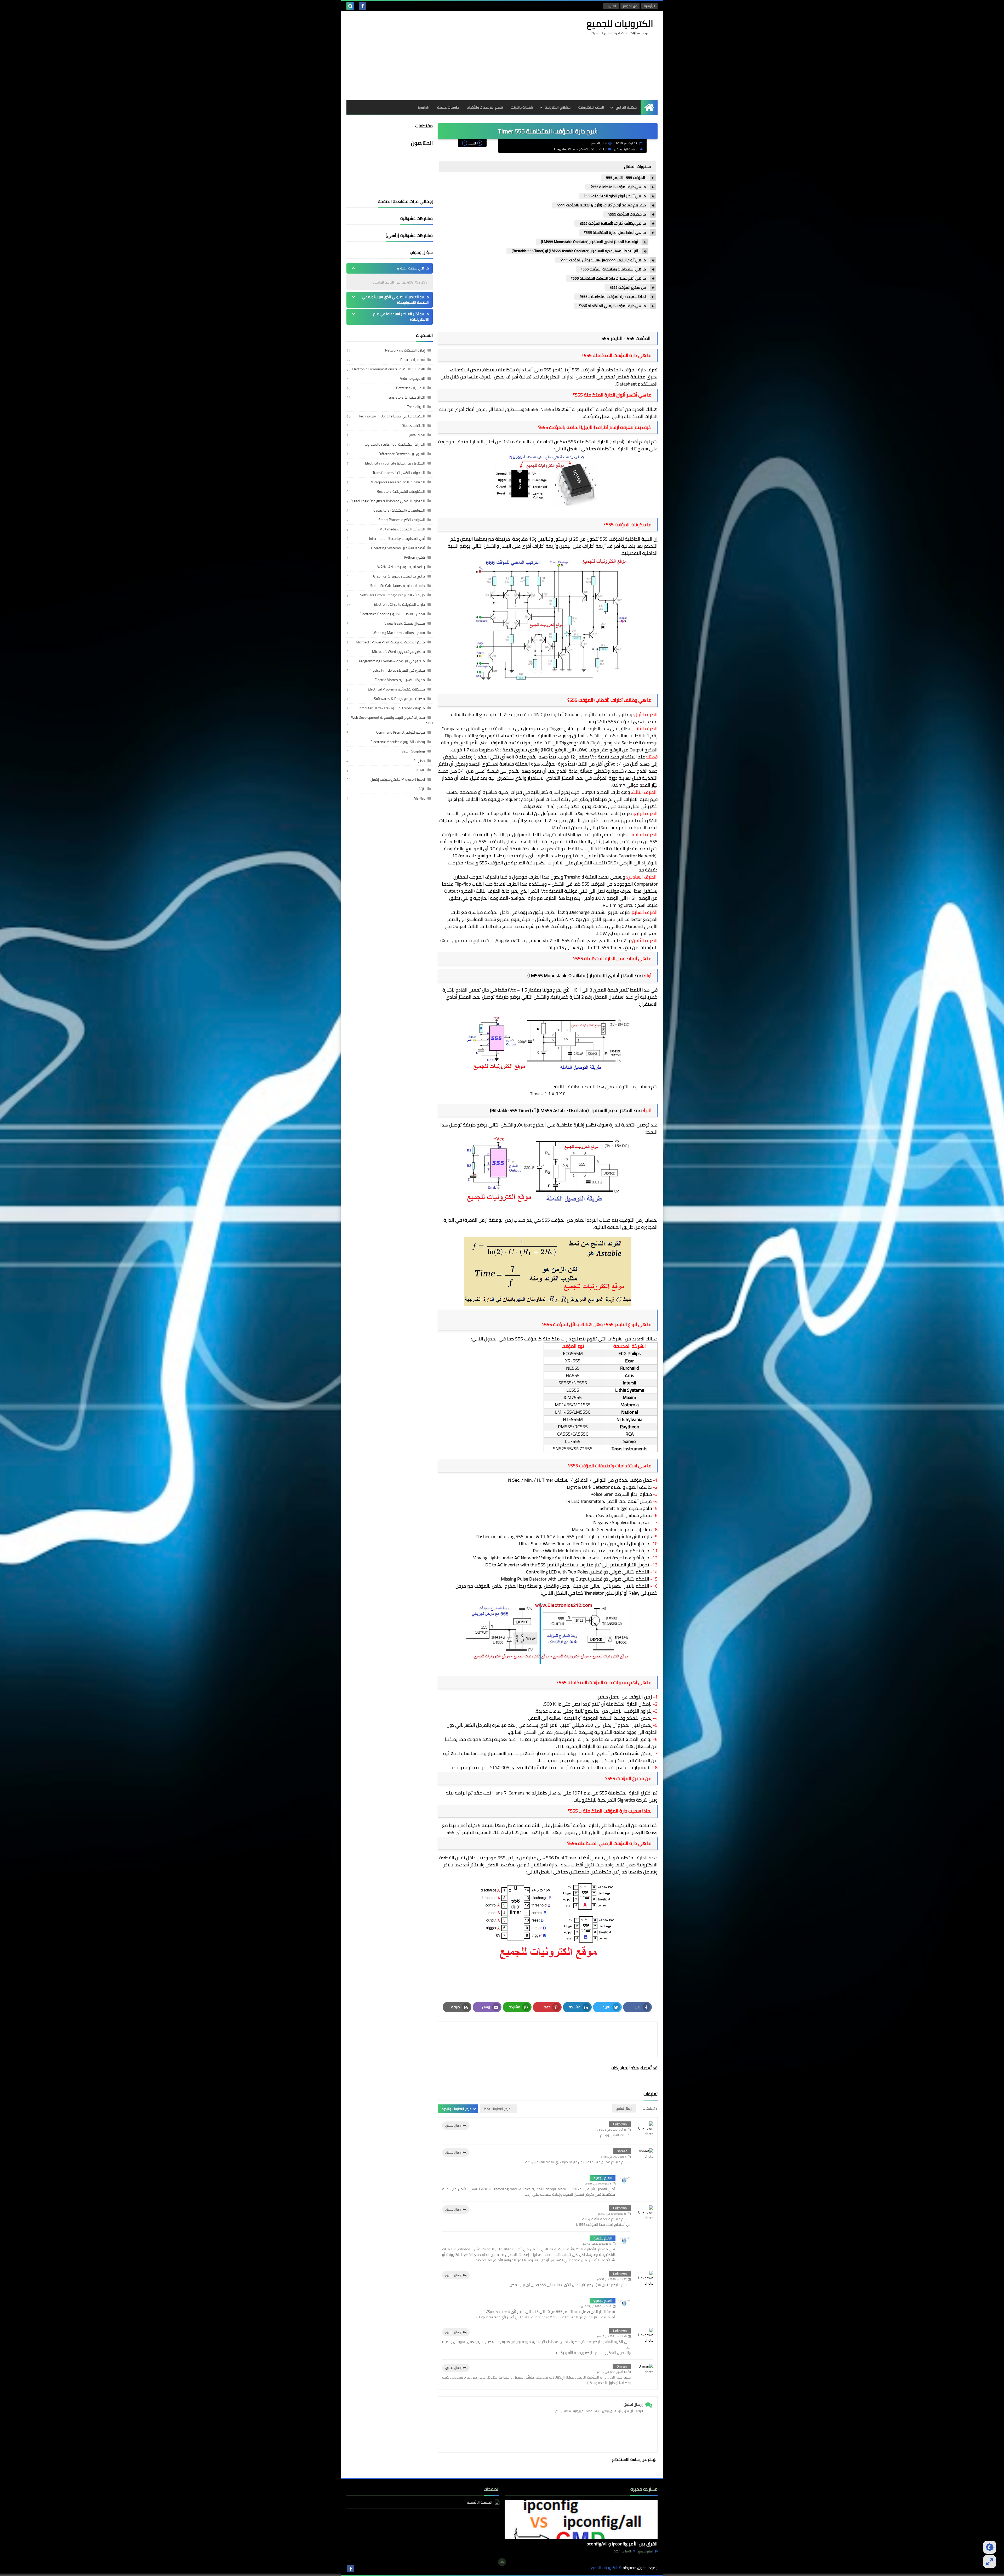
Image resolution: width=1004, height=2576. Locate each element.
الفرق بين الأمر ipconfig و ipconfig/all (621, 2544)
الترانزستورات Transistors (406, 397)
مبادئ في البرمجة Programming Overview (392, 661)
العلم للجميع (603, 2178)
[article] (496, 2039)
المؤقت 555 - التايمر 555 (626, 178)
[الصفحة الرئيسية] (649, 107)
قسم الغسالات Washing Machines (399, 633)
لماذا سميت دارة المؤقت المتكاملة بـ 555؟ (613, 297)
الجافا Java (417, 435)
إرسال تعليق (453, 2125)
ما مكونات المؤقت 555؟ (627, 214)
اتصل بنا (611, 6)
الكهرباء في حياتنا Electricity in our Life (395, 463)
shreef (622, 2151)
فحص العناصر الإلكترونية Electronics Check (392, 614)
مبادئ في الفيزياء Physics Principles (397, 670)
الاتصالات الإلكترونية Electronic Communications (388, 369)
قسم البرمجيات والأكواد (485, 107)
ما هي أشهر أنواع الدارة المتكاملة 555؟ (615, 196)
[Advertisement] (442, 56)
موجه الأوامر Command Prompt (401, 732)
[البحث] (350, 6)
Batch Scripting (413, 751)
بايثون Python (414, 557)
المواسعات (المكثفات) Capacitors (399, 510)
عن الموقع (630, 6)
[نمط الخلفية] (990, 2562)
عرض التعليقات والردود (457, 2109)
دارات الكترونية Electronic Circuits (399, 604)
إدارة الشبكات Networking (405, 350)
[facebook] (362, 6)
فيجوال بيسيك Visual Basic (405, 623)
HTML (420, 770)
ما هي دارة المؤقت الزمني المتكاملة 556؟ (612, 306)
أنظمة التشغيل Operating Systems (398, 548)
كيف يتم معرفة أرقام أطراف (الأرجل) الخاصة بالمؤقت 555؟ (602, 205)
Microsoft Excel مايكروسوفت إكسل (398, 779)
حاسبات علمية (448, 107)
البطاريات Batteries (410, 388)
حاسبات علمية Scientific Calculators (398, 586)
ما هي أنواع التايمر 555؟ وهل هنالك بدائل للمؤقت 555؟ (603, 260)
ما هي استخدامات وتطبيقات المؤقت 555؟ (613, 269)
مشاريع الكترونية (558, 107)
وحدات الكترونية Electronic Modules (398, 742)
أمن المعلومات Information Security (397, 539)
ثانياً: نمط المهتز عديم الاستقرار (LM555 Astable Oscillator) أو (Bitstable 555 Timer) (575, 251)
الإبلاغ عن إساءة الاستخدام (635, 2459)
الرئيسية (649, 6)
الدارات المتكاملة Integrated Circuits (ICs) (581, 149)
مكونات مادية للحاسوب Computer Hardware (391, 708)
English (424, 107)
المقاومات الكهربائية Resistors (401, 491)
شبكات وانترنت (522, 107)
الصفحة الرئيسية (627, 149)
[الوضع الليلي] (990, 2547)
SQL (422, 789)
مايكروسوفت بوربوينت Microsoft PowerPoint (390, 642)
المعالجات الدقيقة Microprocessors (398, 482)
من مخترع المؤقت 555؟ (628, 288)
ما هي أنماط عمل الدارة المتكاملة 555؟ (615, 233)
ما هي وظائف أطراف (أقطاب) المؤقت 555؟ (613, 223)
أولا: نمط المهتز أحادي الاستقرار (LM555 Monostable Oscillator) (589, 242)
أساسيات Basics (413, 360)
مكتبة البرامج (626, 107)
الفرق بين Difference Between (402, 454)
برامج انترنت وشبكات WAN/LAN (401, 567)
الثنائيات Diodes (413, 426)
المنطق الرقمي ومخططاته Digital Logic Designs (388, 501)
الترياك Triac (416, 407)
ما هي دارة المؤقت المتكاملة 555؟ (618, 187)
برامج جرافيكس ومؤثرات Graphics (399, 576)
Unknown (620, 2124)
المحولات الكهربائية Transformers (399, 473)
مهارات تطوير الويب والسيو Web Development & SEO (392, 720)
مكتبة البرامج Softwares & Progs (399, 699)
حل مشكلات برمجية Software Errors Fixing (392, 595)
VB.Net (420, 798)
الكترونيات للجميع (620, 24)
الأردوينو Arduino (412, 378)
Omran (622, 2366)
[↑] (502, 2562)
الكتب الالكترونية (591, 107)
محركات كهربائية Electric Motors (400, 680)
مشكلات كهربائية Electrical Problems (396, 689)
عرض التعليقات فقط (497, 2109)
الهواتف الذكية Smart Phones (402, 520)
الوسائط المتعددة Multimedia (402, 529)
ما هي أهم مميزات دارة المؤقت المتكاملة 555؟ (608, 278)
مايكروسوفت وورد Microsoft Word (398, 652)
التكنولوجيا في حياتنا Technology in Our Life (392, 416)
